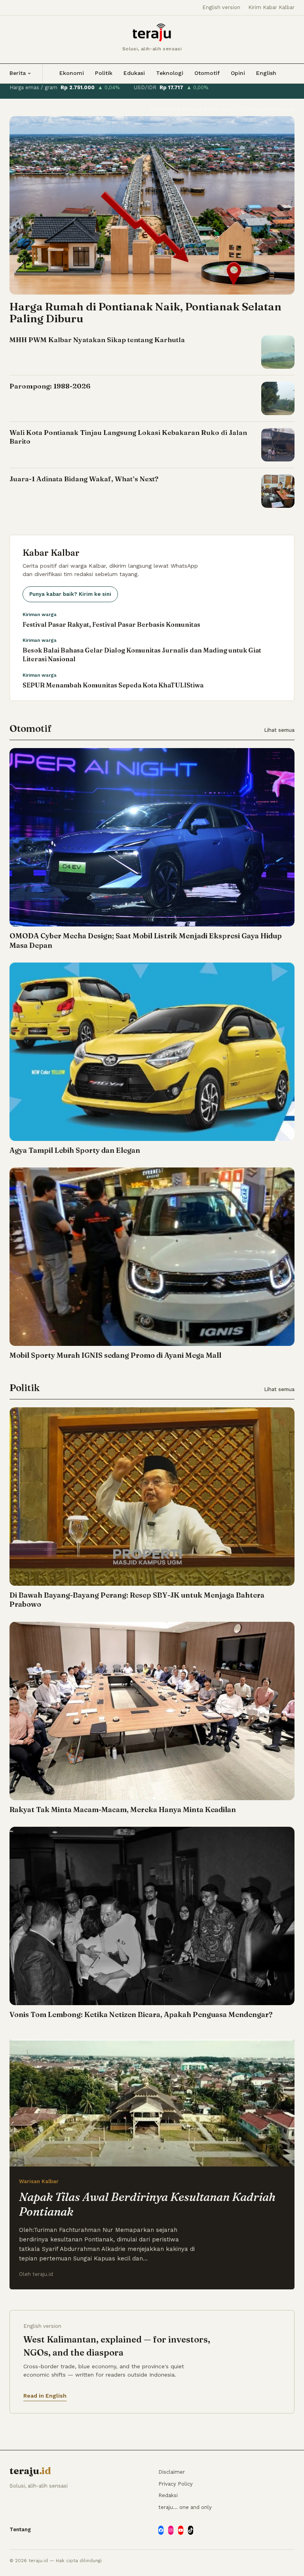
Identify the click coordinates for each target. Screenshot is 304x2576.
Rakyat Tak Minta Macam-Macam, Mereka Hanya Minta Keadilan (123, 1810)
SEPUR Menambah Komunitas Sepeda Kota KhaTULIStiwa (113, 685)
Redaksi (168, 2495)
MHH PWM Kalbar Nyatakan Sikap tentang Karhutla (97, 340)
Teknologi (170, 73)
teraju (30, 2471)
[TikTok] (191, 2530)
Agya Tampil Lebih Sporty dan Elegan (75, 1150)
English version (221, 7)
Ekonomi (72, 73)
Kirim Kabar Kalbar (271, 7)
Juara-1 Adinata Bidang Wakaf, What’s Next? (84, 479)
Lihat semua (279, 730)
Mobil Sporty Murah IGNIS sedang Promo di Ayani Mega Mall (115, 1355)
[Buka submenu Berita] (29, 73)
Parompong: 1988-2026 (50, 386)
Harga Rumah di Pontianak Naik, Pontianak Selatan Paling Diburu (145, 313)
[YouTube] (181, 2530)
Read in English (45, 2396)
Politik (104, 73)
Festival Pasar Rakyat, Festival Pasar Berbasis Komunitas (111, 624)
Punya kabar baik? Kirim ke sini (70, 594)
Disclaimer (172, 2472)
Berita (18, 73)
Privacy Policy (176, 2484)
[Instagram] (171, 2530)
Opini (238, 73)
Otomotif (207, 73)
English (266, 73)
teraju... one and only (185, 2507)
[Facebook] (161, 2530)
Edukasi (134, 73)
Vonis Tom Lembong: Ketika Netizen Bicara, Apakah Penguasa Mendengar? (141, 2014)
